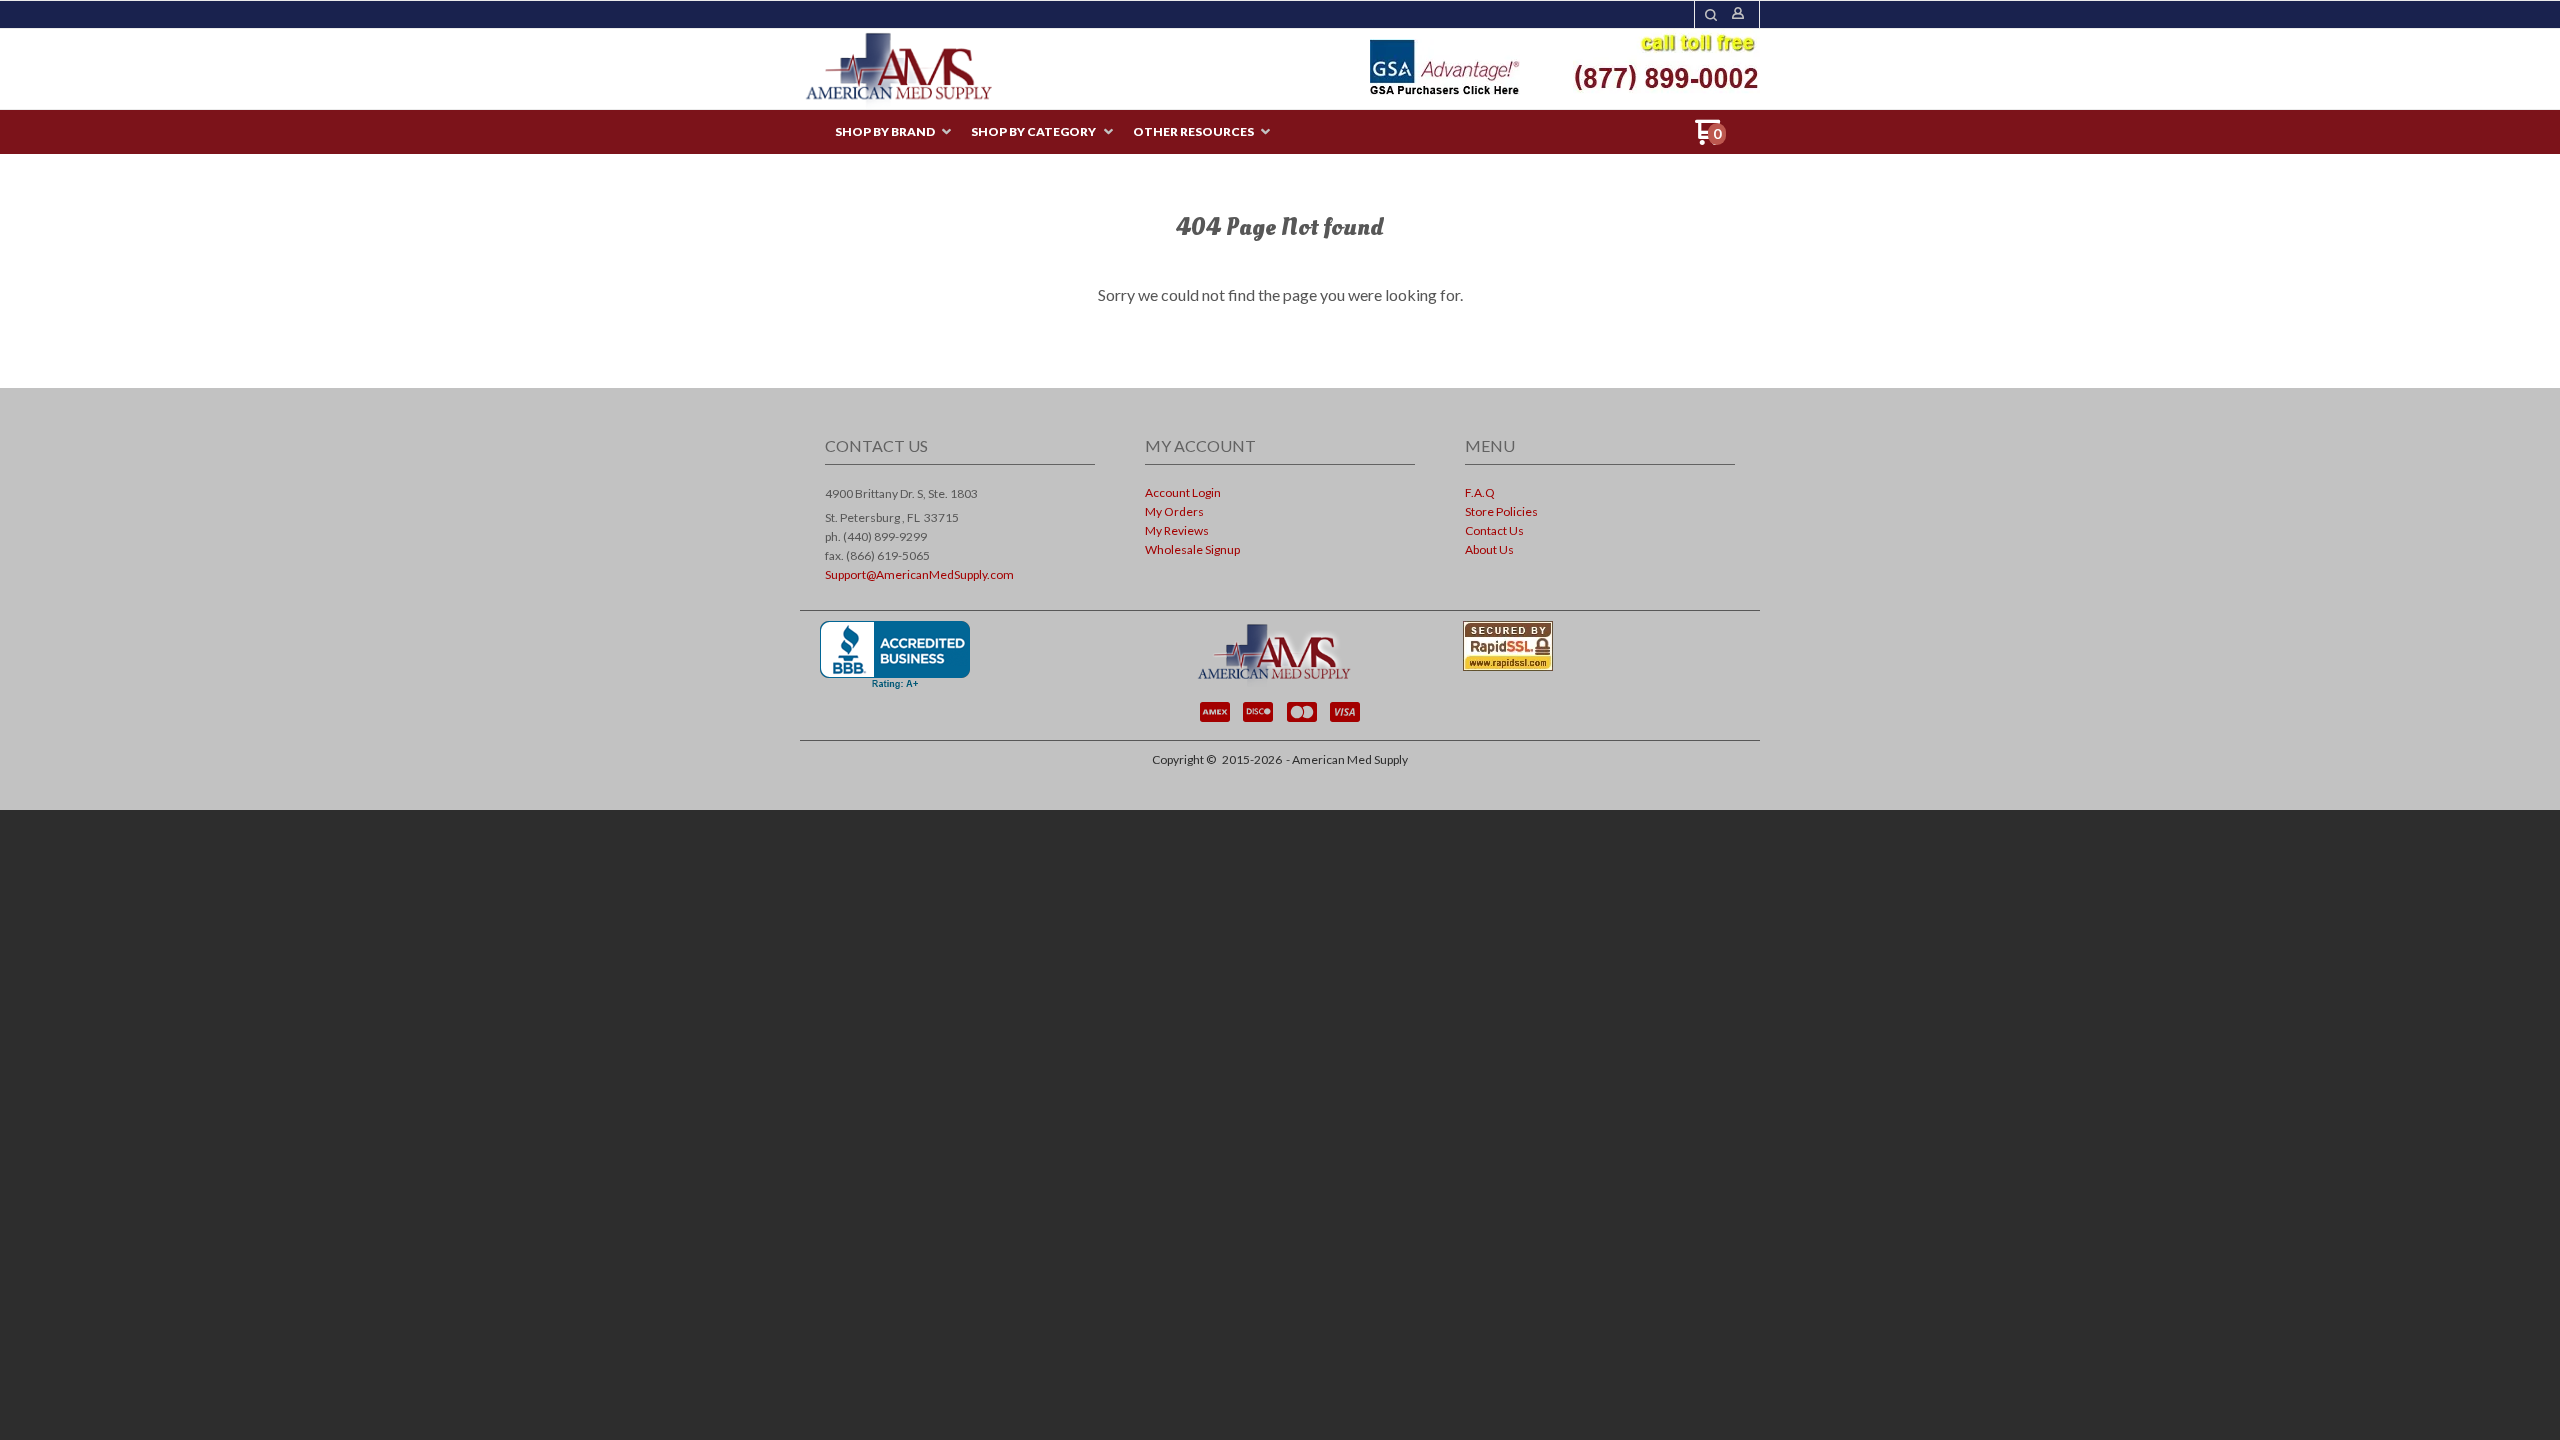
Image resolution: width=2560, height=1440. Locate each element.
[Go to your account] (1738, 14)
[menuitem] (893, 132)
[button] (1711, 15)
